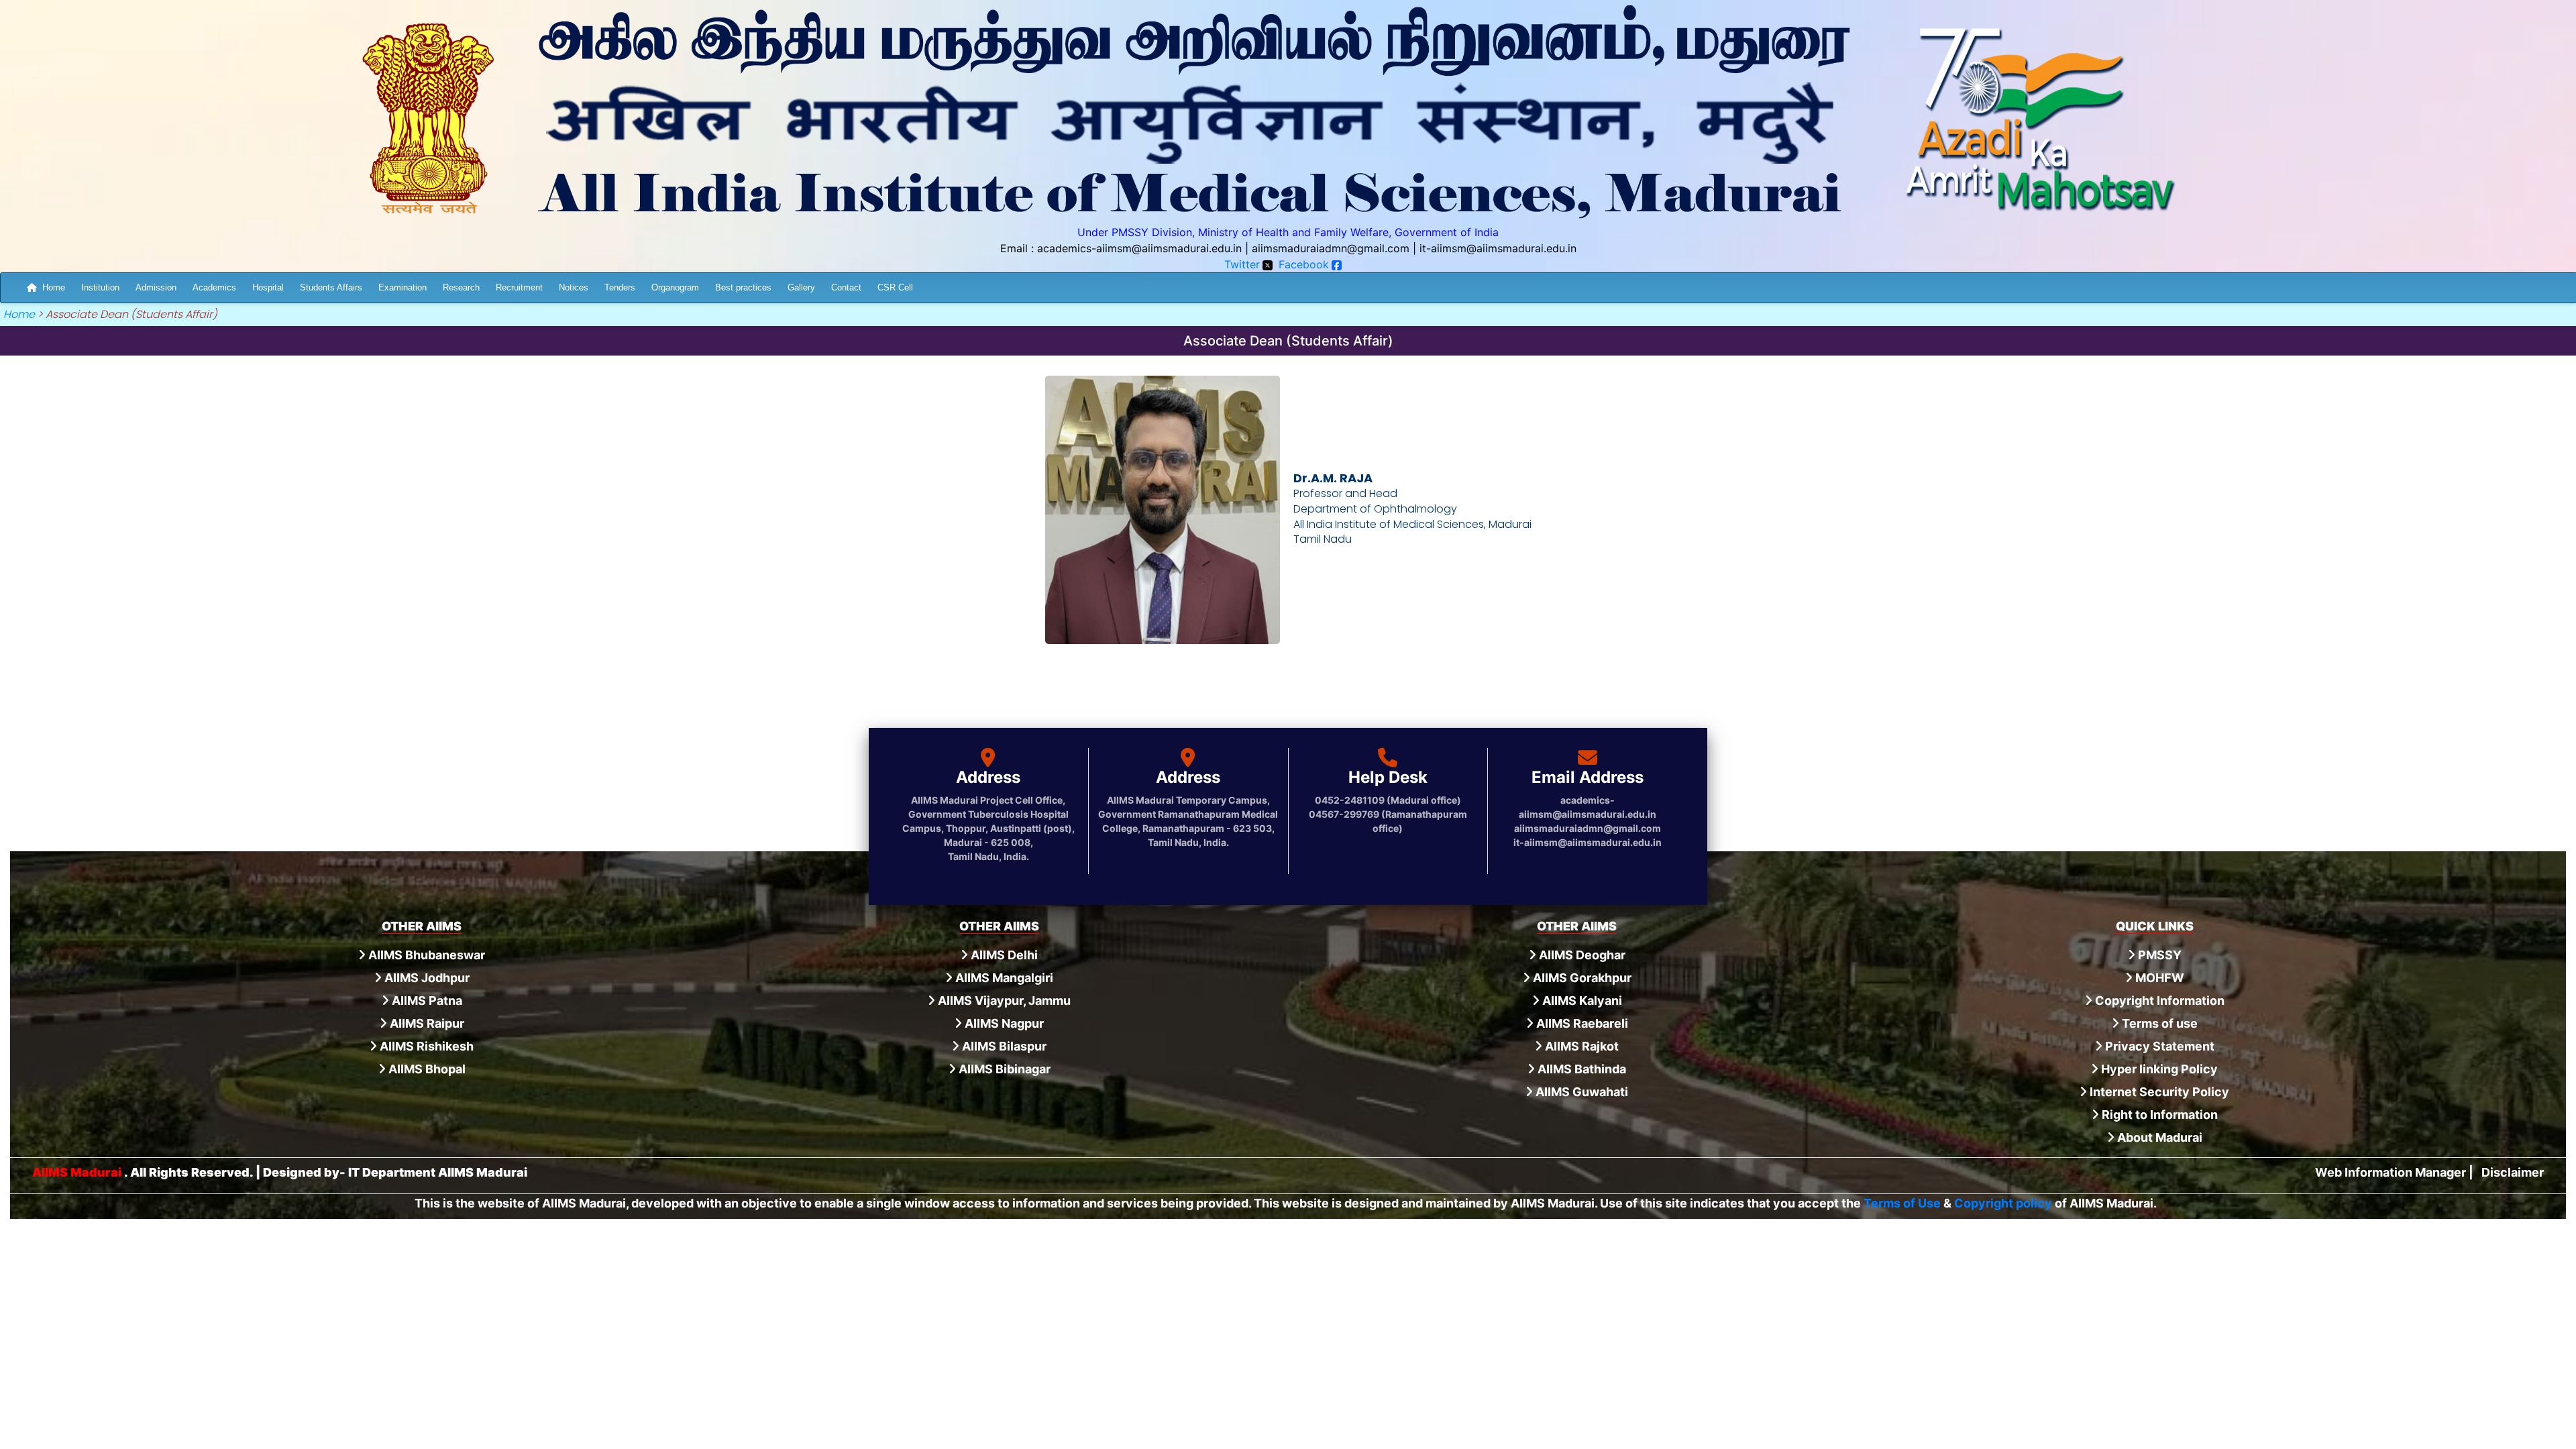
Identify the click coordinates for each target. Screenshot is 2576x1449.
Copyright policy (2003, 1203)
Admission (156, 287)
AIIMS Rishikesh (425, 1046)
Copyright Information (2158, 1001)
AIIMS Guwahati (1580, 1092)
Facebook (1304, 264)
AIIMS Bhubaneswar (425, 955)
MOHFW (2158, 978)
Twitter (1242, 264)
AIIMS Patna (426, 1001)
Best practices (743, 287)
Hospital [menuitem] (268, 287)
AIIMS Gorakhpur (1581, 978)
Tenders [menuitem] (620, 287)
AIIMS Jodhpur (426, 978)
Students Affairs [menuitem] (331, 287)
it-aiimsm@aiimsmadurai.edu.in (1498, 248)
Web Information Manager (2391, 1172)
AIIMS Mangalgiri (1003, 978)
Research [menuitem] (461, 287)
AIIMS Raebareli (1581, 1023)
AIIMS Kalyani (1581, 1001)
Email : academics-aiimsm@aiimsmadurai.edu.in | (1124, 248)
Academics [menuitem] (214, 287)
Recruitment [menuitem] (519, 287)
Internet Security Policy (2158, 1092)
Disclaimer (2513, 1172)
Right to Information (2158, 1115)
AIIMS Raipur (426, 1023)
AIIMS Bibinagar (1003, 1069)
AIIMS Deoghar (1581, 955)
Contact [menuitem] (846, 287)
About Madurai (2158, 1137)
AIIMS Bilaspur (1003, 1046)
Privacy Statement (2158, 1046)
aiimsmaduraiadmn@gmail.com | (1334, 248)
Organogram (675, 287)
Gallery (801, 287)
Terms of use (2158, 1023)
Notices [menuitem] (574, 287)
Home (54, 287)
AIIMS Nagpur (1003, 1023)
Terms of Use (1902, 1203)
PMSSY (2158, 955)
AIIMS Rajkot (1580, 1046)
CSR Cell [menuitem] (895, 287)
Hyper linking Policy (2158, 1069)
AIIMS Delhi (1003, 955)
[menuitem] (46, 287)
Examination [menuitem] (402, 287)
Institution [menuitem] (100, 287)
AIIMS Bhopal (426, 1069)
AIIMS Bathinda (1580, 1069)
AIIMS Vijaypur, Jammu (1003, 1001)
